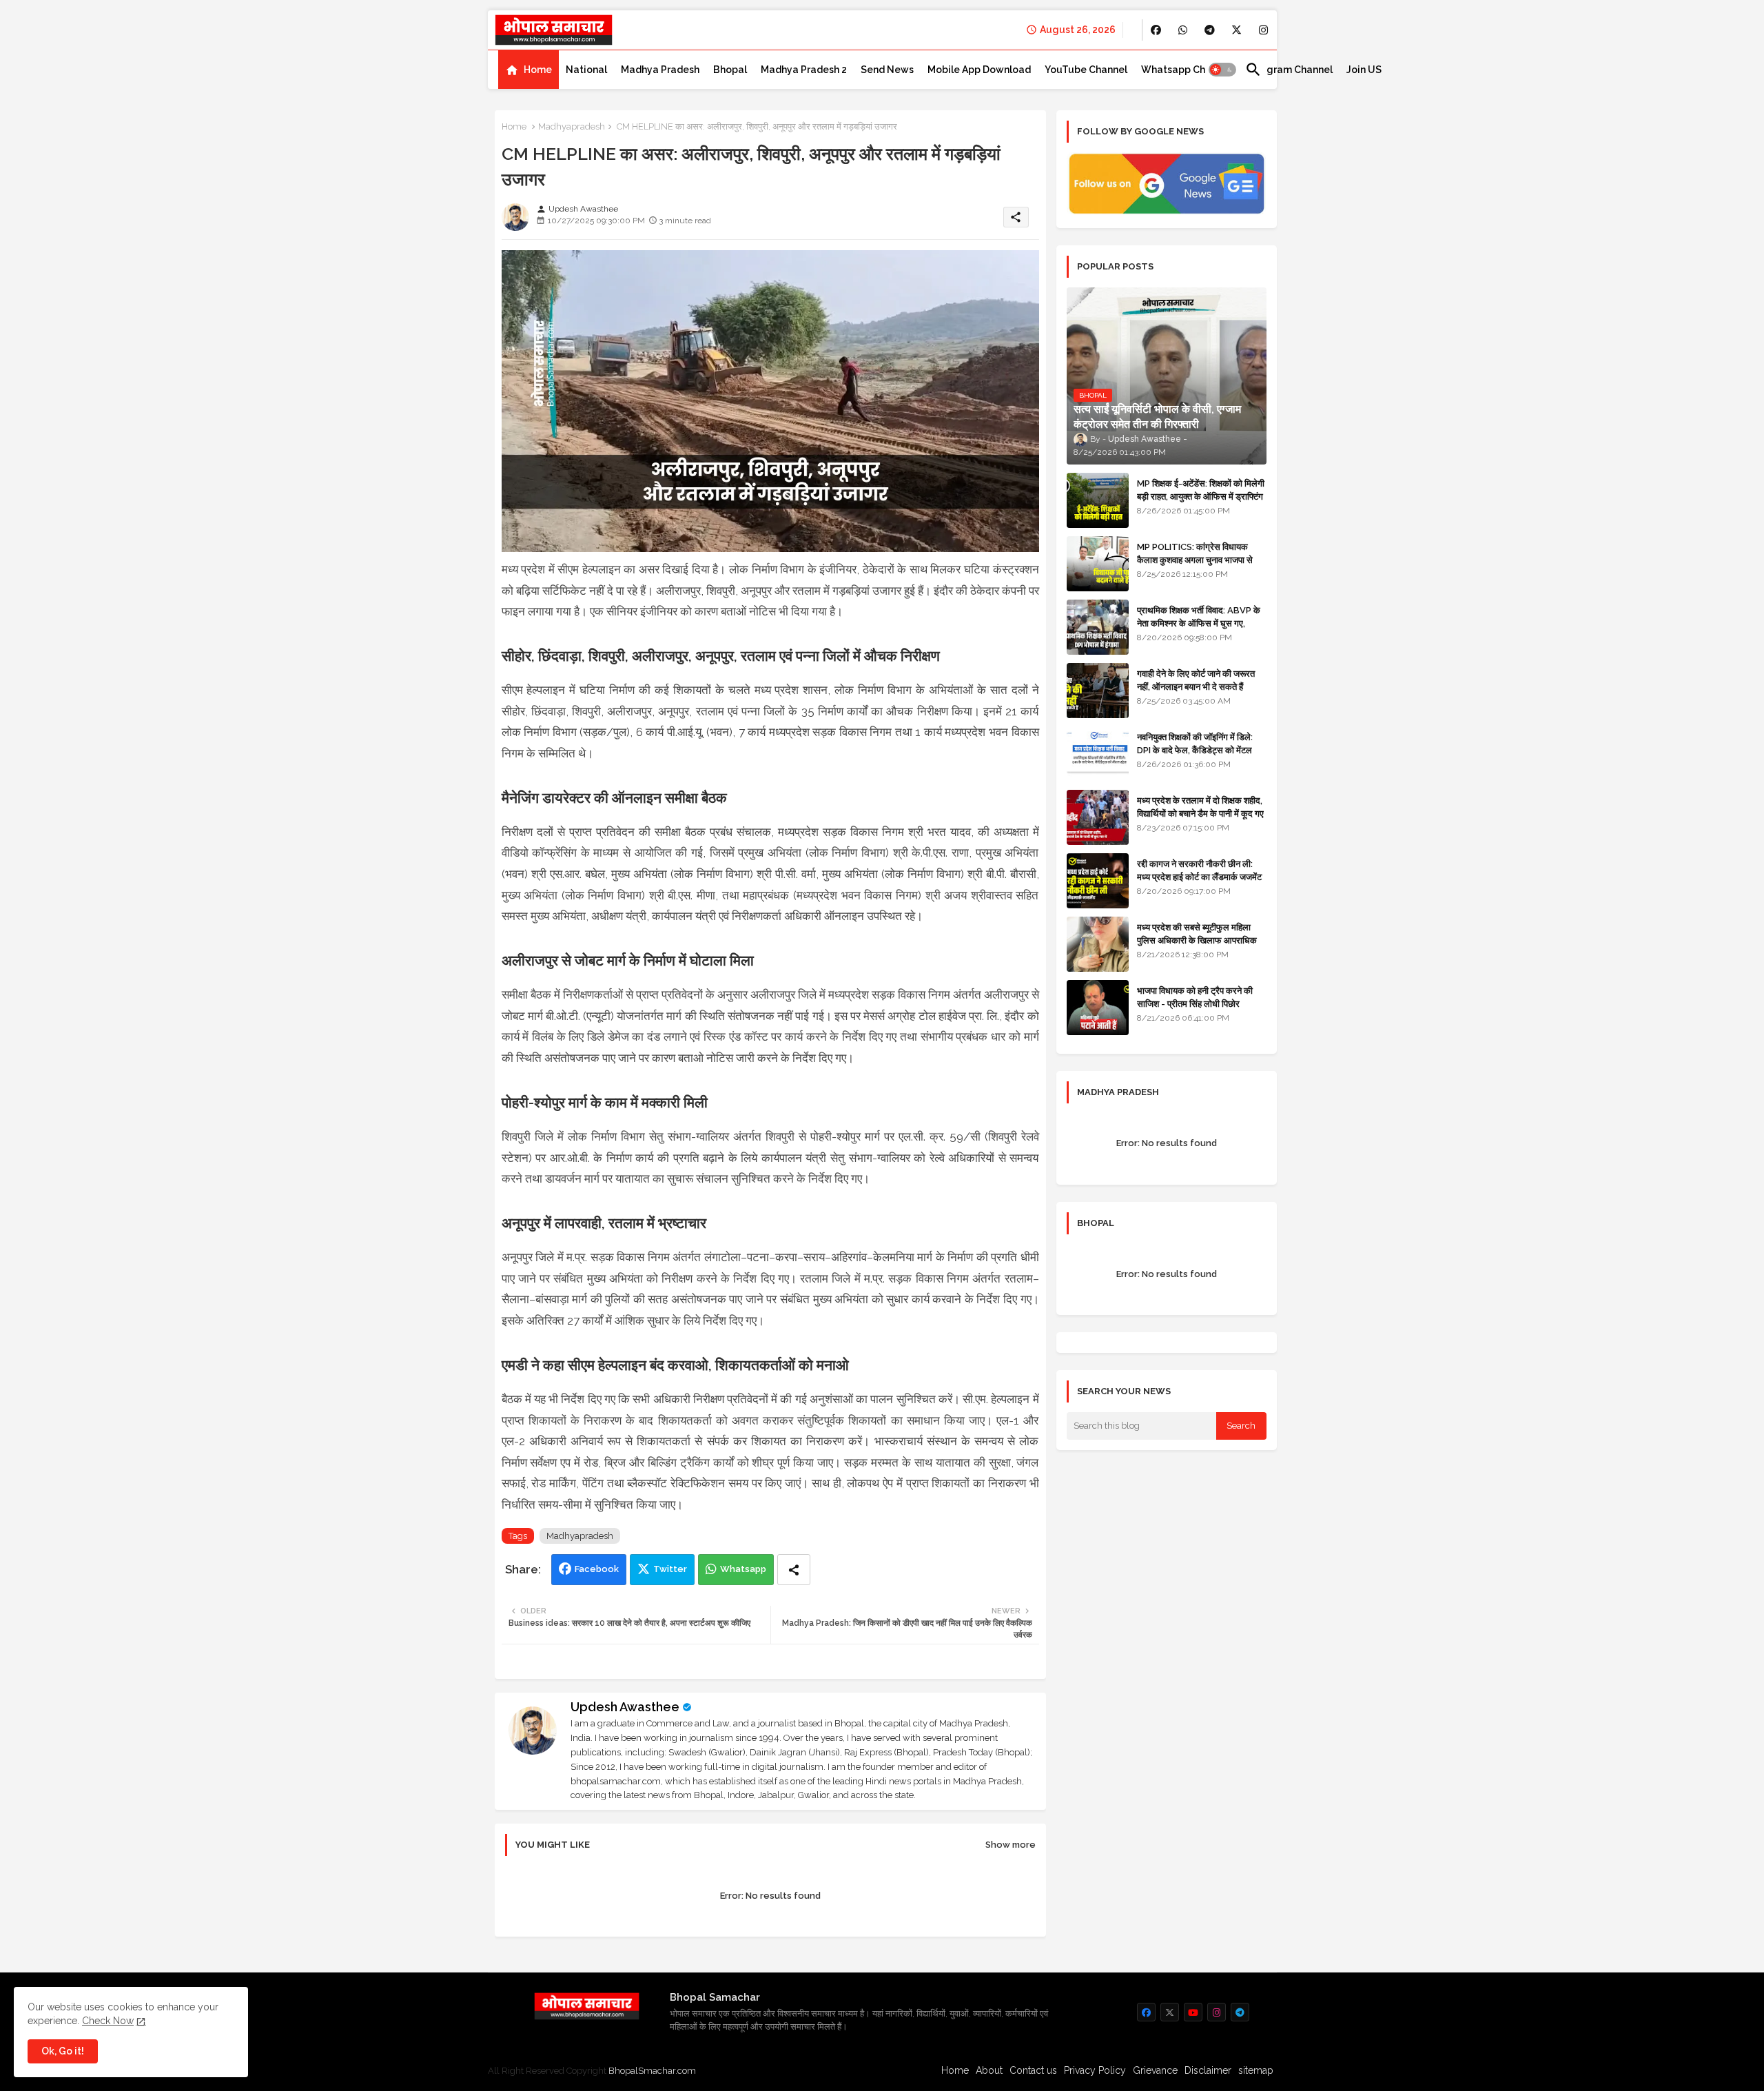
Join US (1364, 70)
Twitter (670, 1569)
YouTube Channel (1086, 70)
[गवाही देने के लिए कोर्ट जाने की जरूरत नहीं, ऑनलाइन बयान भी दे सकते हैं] (1098, 691)
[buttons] (1156, 30)
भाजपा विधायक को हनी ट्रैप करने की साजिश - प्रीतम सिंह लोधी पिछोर (1195, 997)
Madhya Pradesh (660, 70)
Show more (1011, 1845)
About (989, 2070)
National (586, 70)
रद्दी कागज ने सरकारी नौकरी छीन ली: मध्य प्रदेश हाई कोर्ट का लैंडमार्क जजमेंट (1199, 870)
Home (538, 70)
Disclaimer (1208, 2070)
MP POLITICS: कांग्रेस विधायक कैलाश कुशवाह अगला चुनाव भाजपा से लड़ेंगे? (1195, 559)
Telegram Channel (1289, 70)
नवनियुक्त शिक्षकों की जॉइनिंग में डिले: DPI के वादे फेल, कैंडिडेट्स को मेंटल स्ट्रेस (1195, 749)
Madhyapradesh (572, 126)
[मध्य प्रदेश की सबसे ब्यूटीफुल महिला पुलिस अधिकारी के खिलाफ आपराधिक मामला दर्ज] (1098, 944)
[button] (1222, 70)
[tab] (529, 70)
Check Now (108, 2021)
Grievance (1155, 2070)
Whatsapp (743, 1569)
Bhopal (730, 70)
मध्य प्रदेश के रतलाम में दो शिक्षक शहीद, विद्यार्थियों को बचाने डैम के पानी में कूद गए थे (1200, 813)
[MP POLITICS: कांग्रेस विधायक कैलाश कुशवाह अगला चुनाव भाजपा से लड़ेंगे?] (1098, 564)
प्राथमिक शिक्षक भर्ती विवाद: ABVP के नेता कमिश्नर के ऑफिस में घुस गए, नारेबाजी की (1199, 623)
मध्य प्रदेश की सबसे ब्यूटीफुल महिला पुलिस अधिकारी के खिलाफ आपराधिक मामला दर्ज (1197, 940)
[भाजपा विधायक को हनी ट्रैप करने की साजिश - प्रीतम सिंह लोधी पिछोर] (1098, 1008)
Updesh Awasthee (625, 1707)
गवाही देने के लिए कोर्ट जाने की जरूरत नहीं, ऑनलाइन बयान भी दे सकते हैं (1196, 680)
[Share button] (794, 1570)
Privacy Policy (1095, 2070)
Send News (887, 70)
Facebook (597, 1569)
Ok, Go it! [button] (63, 2051)
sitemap (1256, 2070)
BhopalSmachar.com (652, 2071)
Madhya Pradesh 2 (804, 70)
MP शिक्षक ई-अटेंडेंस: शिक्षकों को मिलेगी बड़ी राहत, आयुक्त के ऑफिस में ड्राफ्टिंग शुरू (1201, 496)
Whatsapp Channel (1186, 70)
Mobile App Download (979, 70)
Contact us (1033, 2070)
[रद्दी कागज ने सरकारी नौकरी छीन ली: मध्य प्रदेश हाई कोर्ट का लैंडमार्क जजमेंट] (1098, 881)
